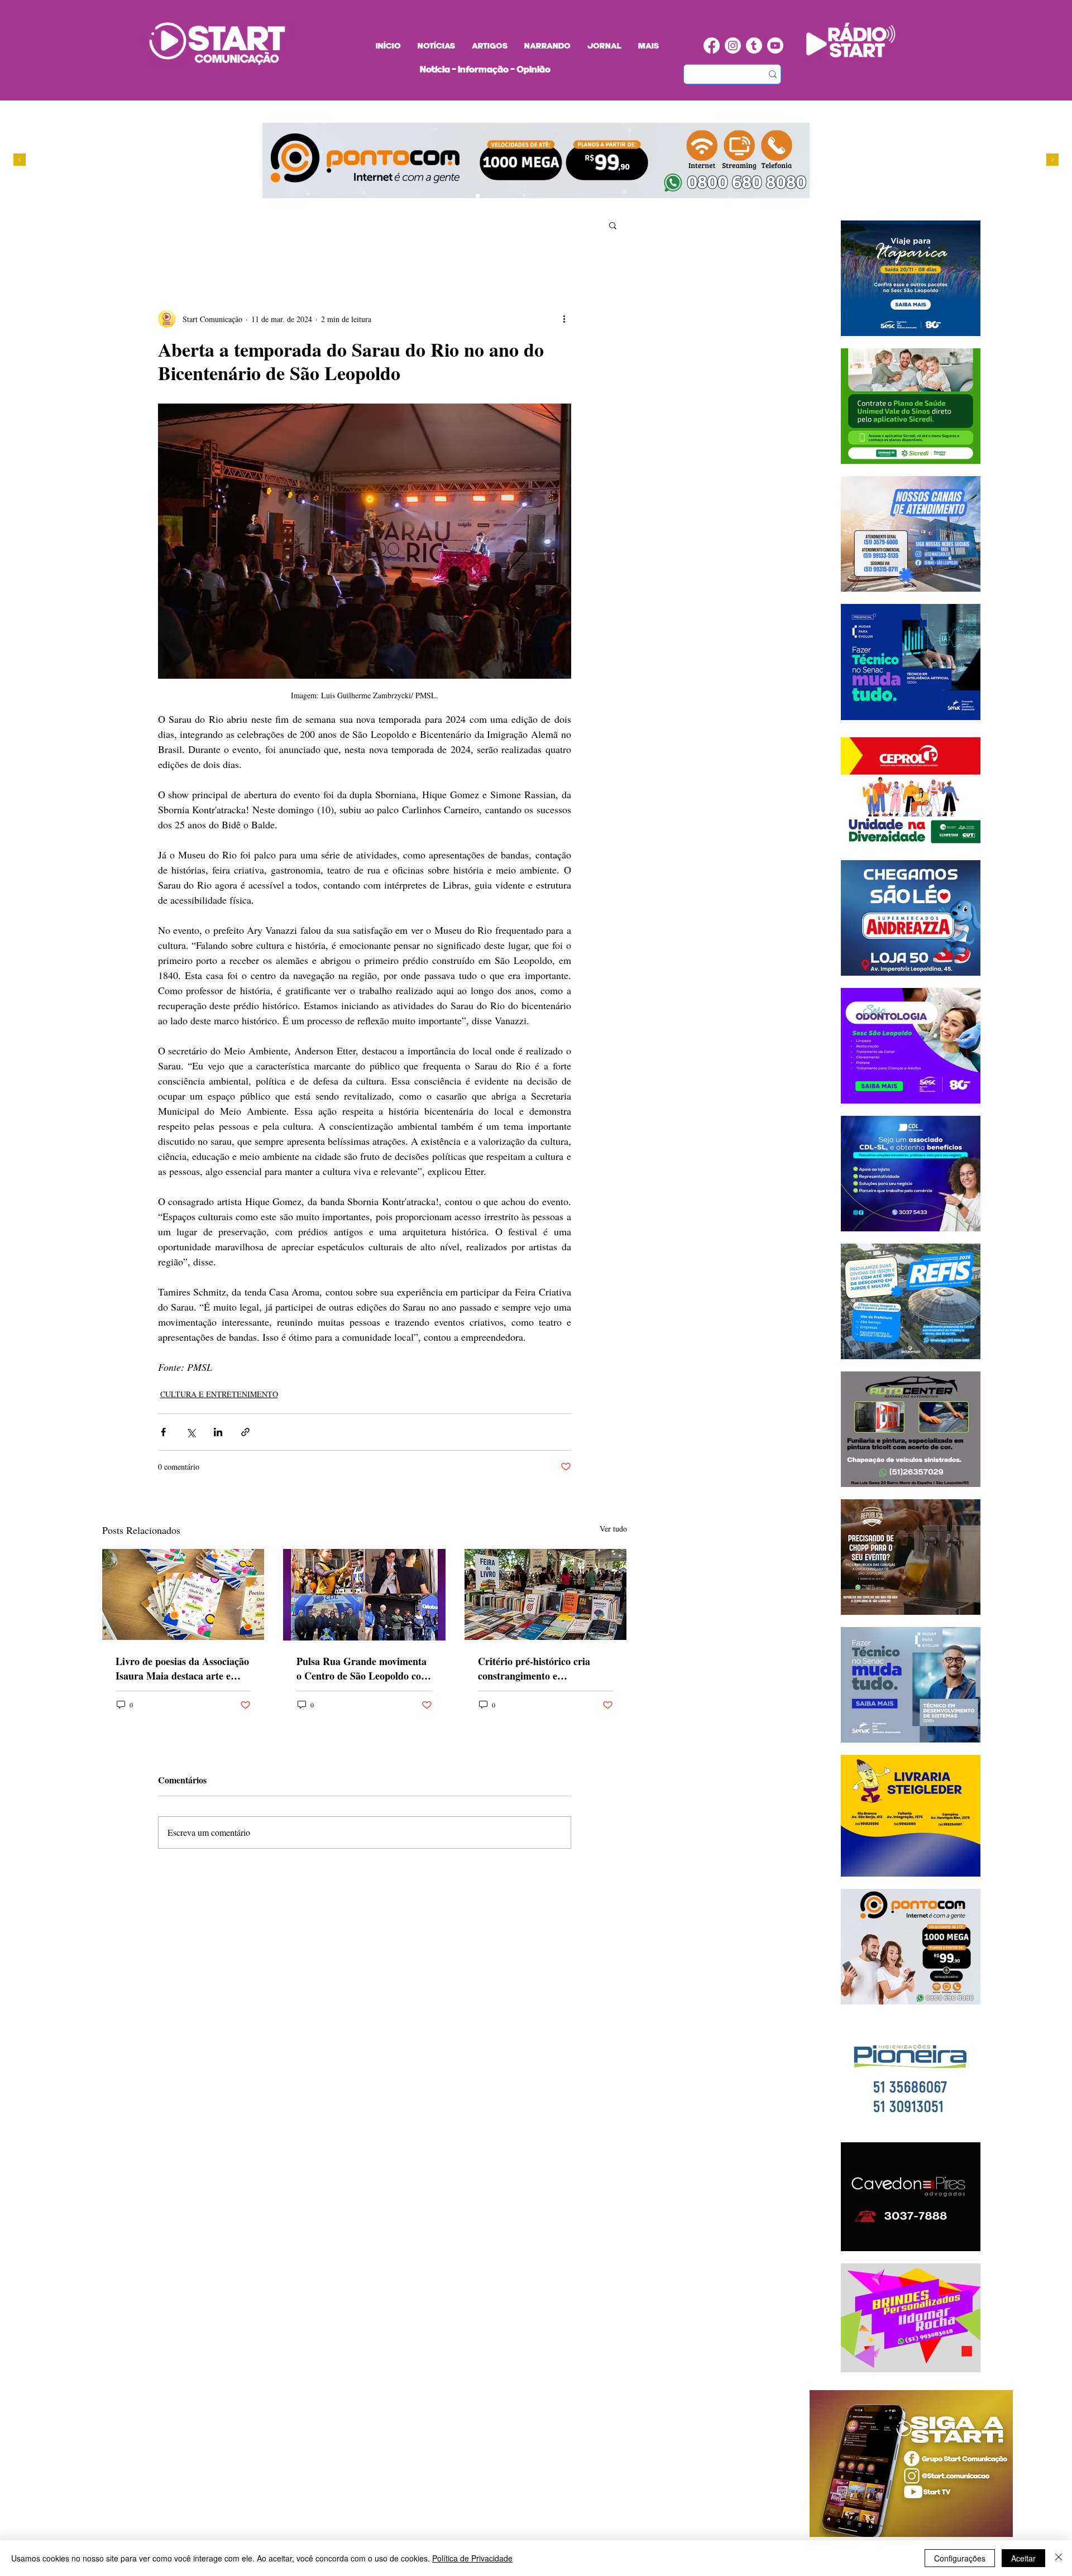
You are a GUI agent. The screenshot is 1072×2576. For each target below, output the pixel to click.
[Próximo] (1052, 160)
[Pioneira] (467, 196)
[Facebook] (712, 45)
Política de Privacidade (472, 2558)
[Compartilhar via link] (245, 1432)
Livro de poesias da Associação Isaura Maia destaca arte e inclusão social (182, 1668)
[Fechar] (1059, 2558)
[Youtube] (775, 45)
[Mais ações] (564, 319)
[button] (613, 225)
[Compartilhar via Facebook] (163, 1432)
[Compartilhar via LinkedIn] (218, 1432)
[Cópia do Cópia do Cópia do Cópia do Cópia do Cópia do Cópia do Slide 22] (531, 196)
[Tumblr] (754, 45)
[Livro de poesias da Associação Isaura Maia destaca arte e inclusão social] (183, 1594)
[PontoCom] (478, 196)
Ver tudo (613, 1529)
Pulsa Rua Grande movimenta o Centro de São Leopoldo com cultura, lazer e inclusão (363, 1668)
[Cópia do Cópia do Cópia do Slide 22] (520, 196)
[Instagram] (733, 45)
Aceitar (1023, 2558)
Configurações (960, 2558)
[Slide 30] (509, 196)
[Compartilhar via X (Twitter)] (191, 1432)
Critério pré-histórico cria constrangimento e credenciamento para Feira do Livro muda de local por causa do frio (544, 1668)
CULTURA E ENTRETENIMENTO (219, 1394)
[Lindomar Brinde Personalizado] (488, 196)
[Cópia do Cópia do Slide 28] (499, 196)
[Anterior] (20, 160)
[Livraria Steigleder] (456, 196)
